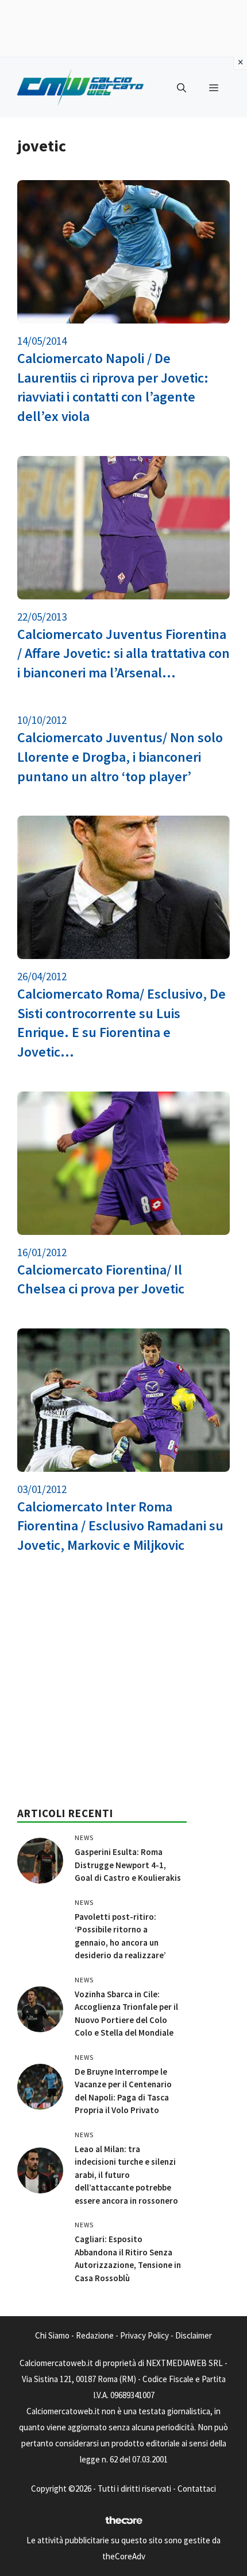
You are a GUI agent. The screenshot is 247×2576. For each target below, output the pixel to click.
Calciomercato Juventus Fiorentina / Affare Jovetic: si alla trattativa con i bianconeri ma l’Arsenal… (123, 653)
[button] (182, 88)
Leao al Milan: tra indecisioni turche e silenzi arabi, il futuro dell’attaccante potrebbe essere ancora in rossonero (126, 2175)
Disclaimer (194, 2335)
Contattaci (197, 2489)
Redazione (95, 2335)
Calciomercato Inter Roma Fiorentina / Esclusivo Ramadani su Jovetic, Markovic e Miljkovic (120, 1526)
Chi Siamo (52, 2335)
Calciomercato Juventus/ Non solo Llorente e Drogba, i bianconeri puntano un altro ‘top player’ (120, 757)
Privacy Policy (144, 2335)
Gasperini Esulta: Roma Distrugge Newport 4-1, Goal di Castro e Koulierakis (128, 1865)
